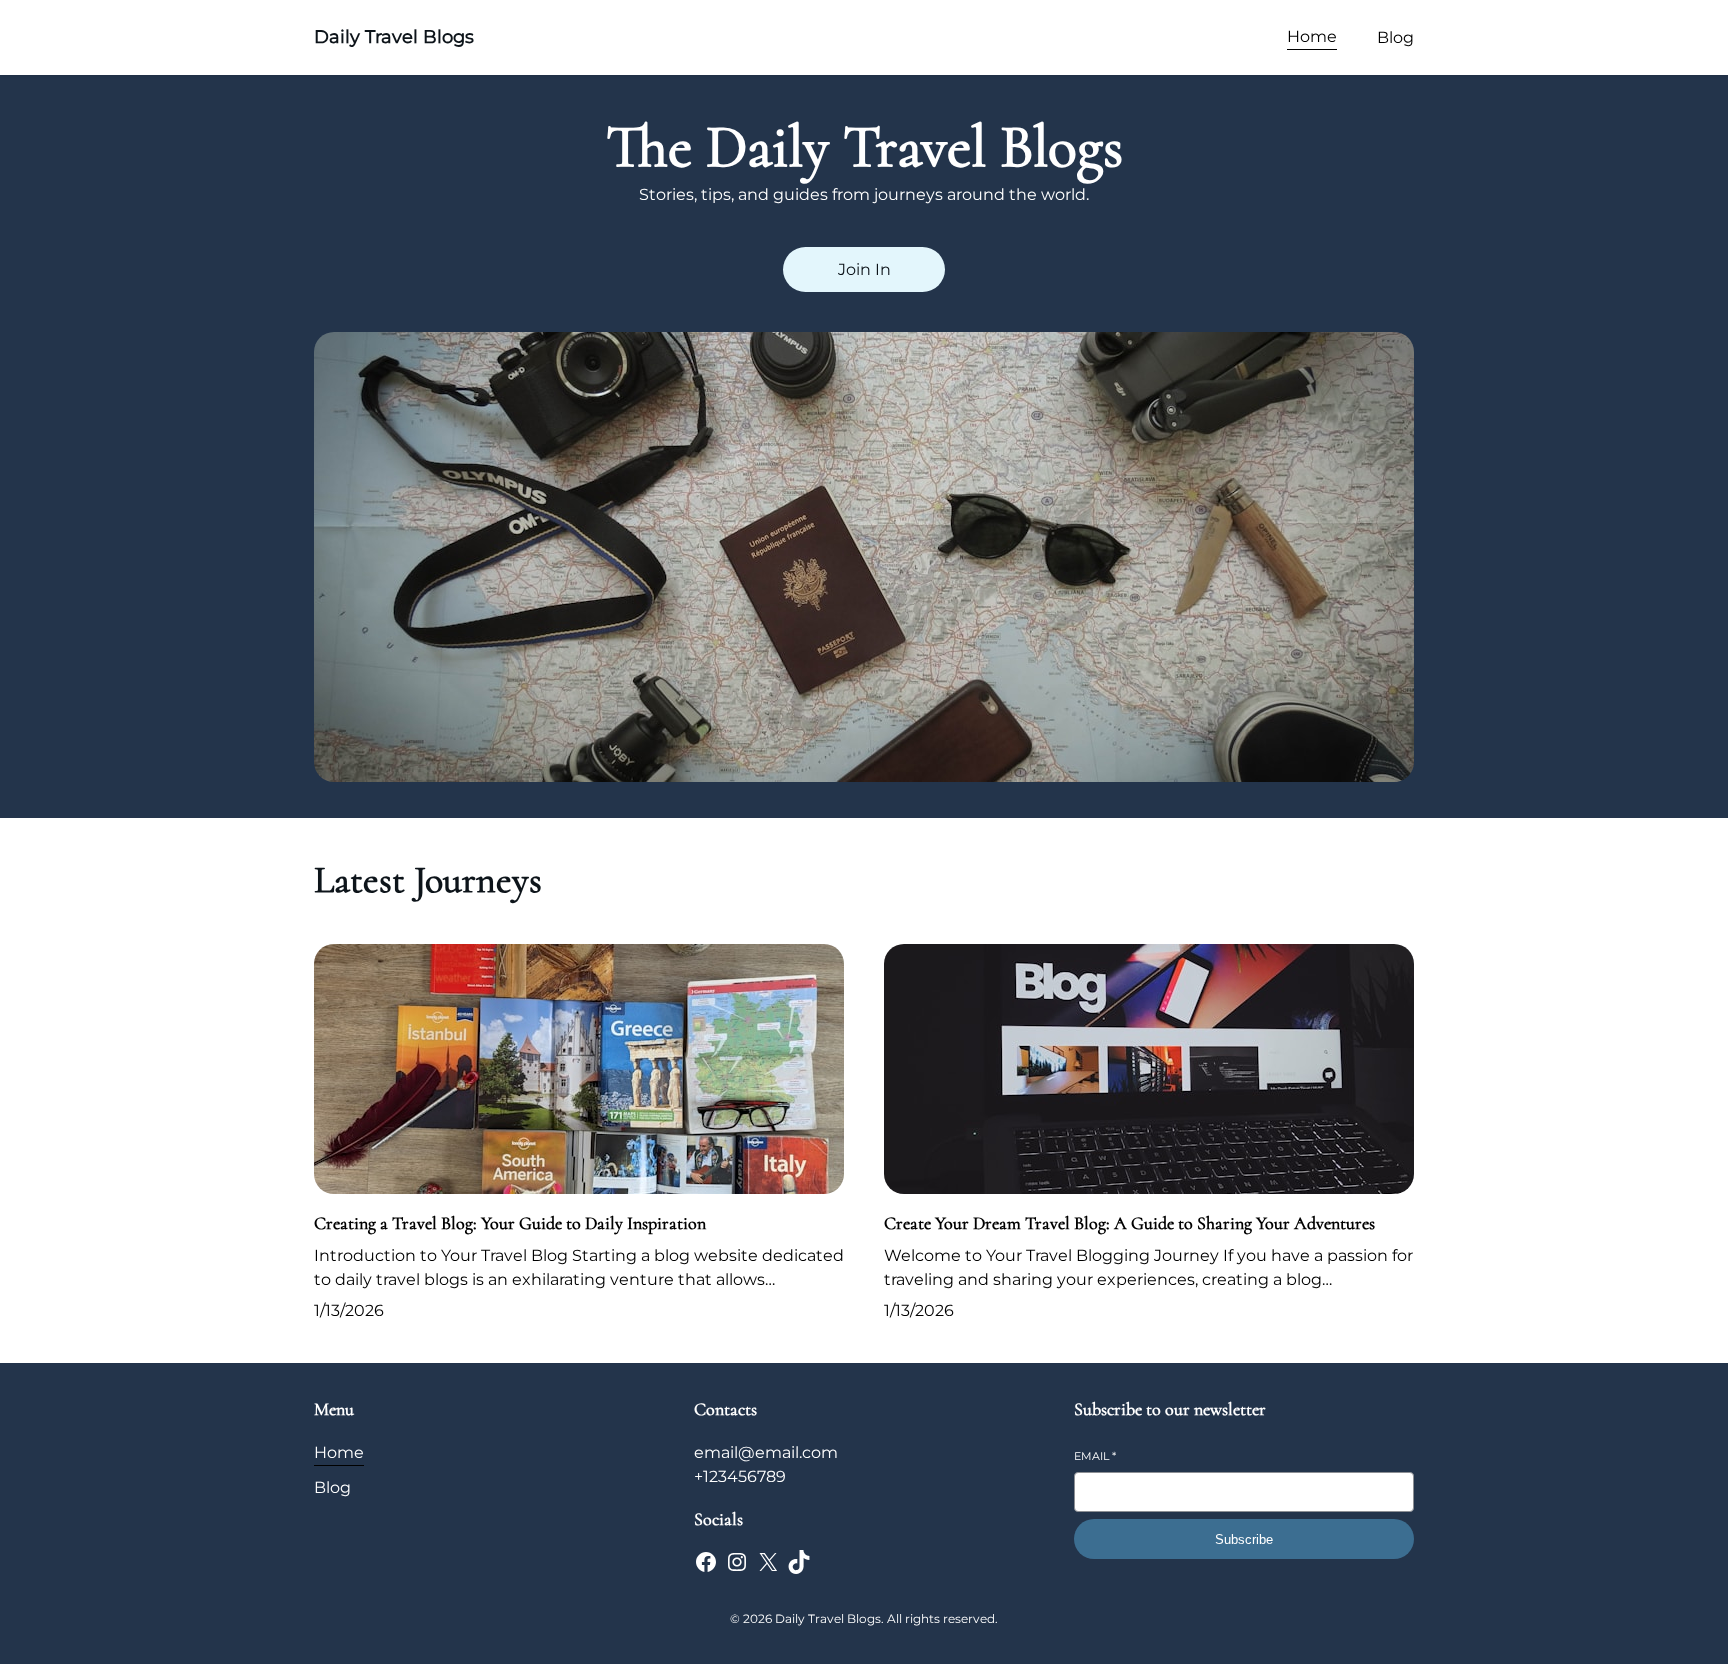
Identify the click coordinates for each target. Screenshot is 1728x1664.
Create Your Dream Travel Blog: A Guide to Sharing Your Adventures (1129, 1223)
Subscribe (1244, 1539)
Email (1095, 1456)
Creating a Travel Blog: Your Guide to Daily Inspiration (510, 1223)
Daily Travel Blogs (394, 37)
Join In (864, 269)
